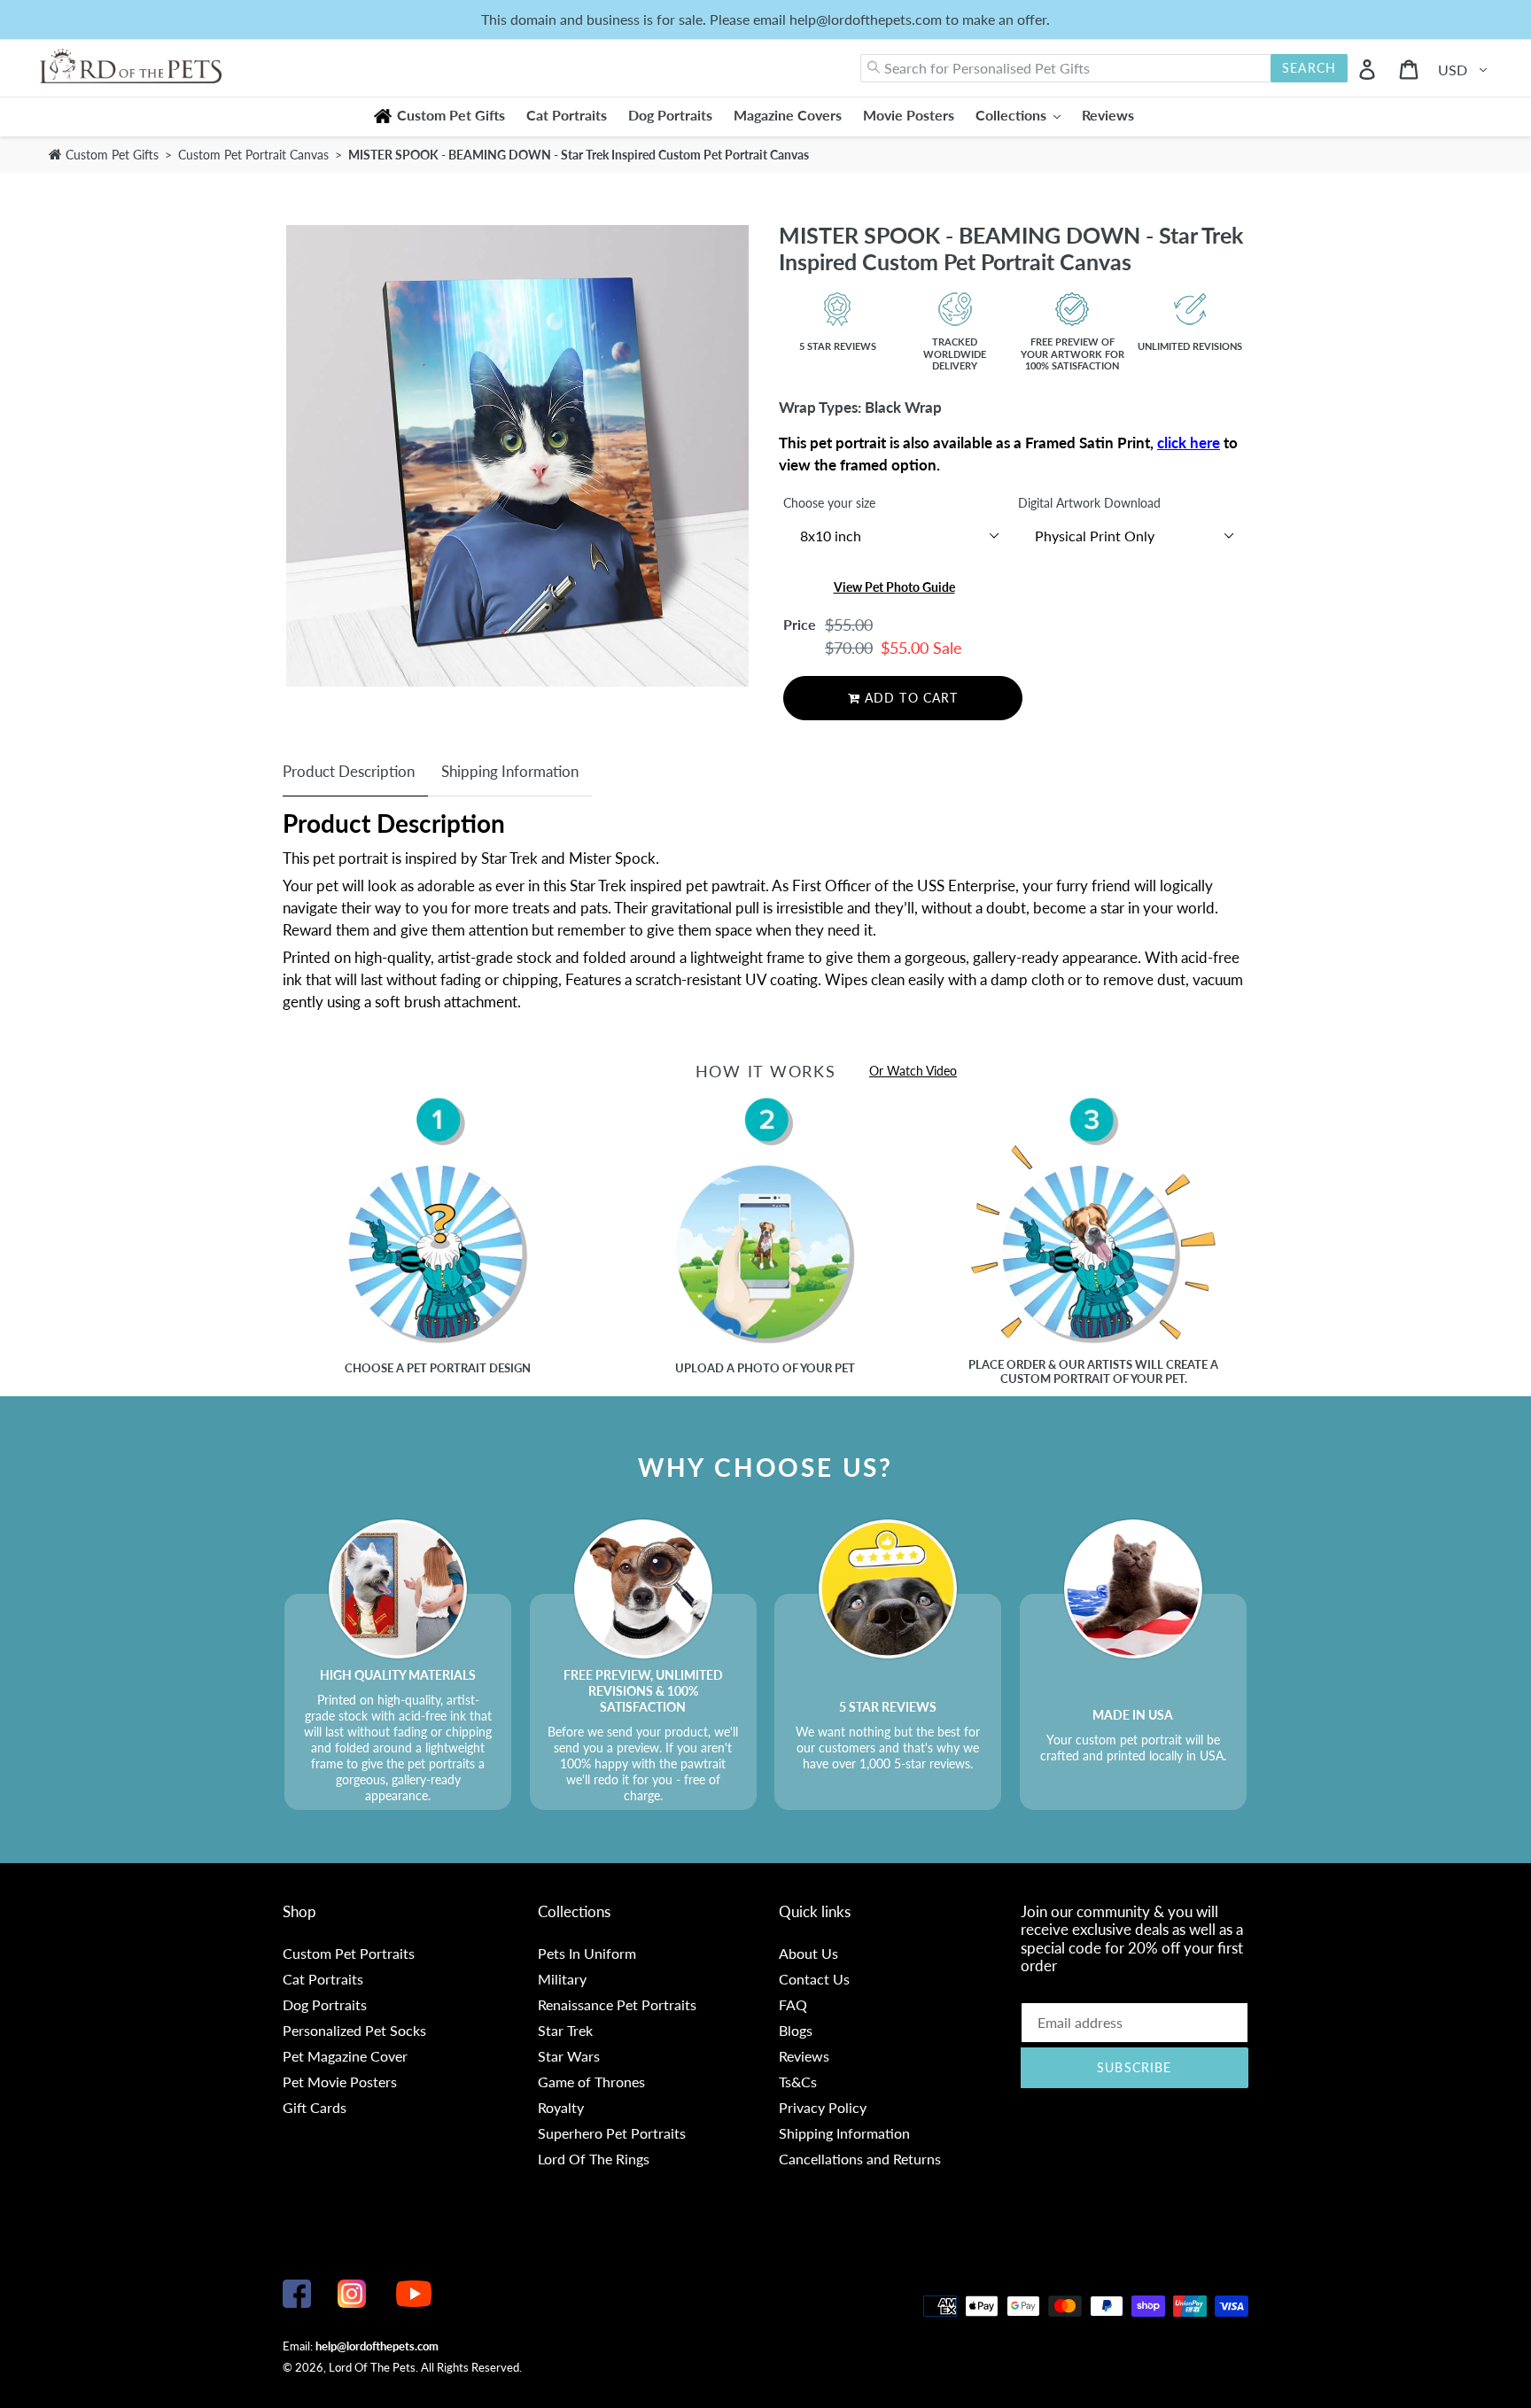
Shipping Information (510, 771)
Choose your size (829, 503)
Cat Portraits (323, 1979)
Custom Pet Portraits (349, 1953)
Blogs (796, 2030)
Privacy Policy (823, 2107)
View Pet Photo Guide (894, 587)
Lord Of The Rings (594, 2159)
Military (562, 1979)
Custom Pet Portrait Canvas (255, 155)
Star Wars (569, 2056)
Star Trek (565, 2030)
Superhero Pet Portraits (612, 2133)
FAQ (793, 2004)
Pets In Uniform (587, 1953)
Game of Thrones (591, 2082)
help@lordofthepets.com (377, 2346)
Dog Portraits (325, 2004)
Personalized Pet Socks (354, 2030)
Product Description (349, 771)
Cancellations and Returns (860, 2159)
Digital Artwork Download (1089, 503)
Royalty (561, 2107)
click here (1189, 443)
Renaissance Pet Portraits (617, 2004)
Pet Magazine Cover (345, 2056)
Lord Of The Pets (372, 2367)
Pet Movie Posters (340, 2082)
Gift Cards (315, 2107)
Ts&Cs (798, 2082)
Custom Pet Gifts (110, 155)
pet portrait (447, 1368)
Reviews (804, 2056)
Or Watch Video (913, 1071)
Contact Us (814, 1979)
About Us (808, 1953)
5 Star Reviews (838, 346)
